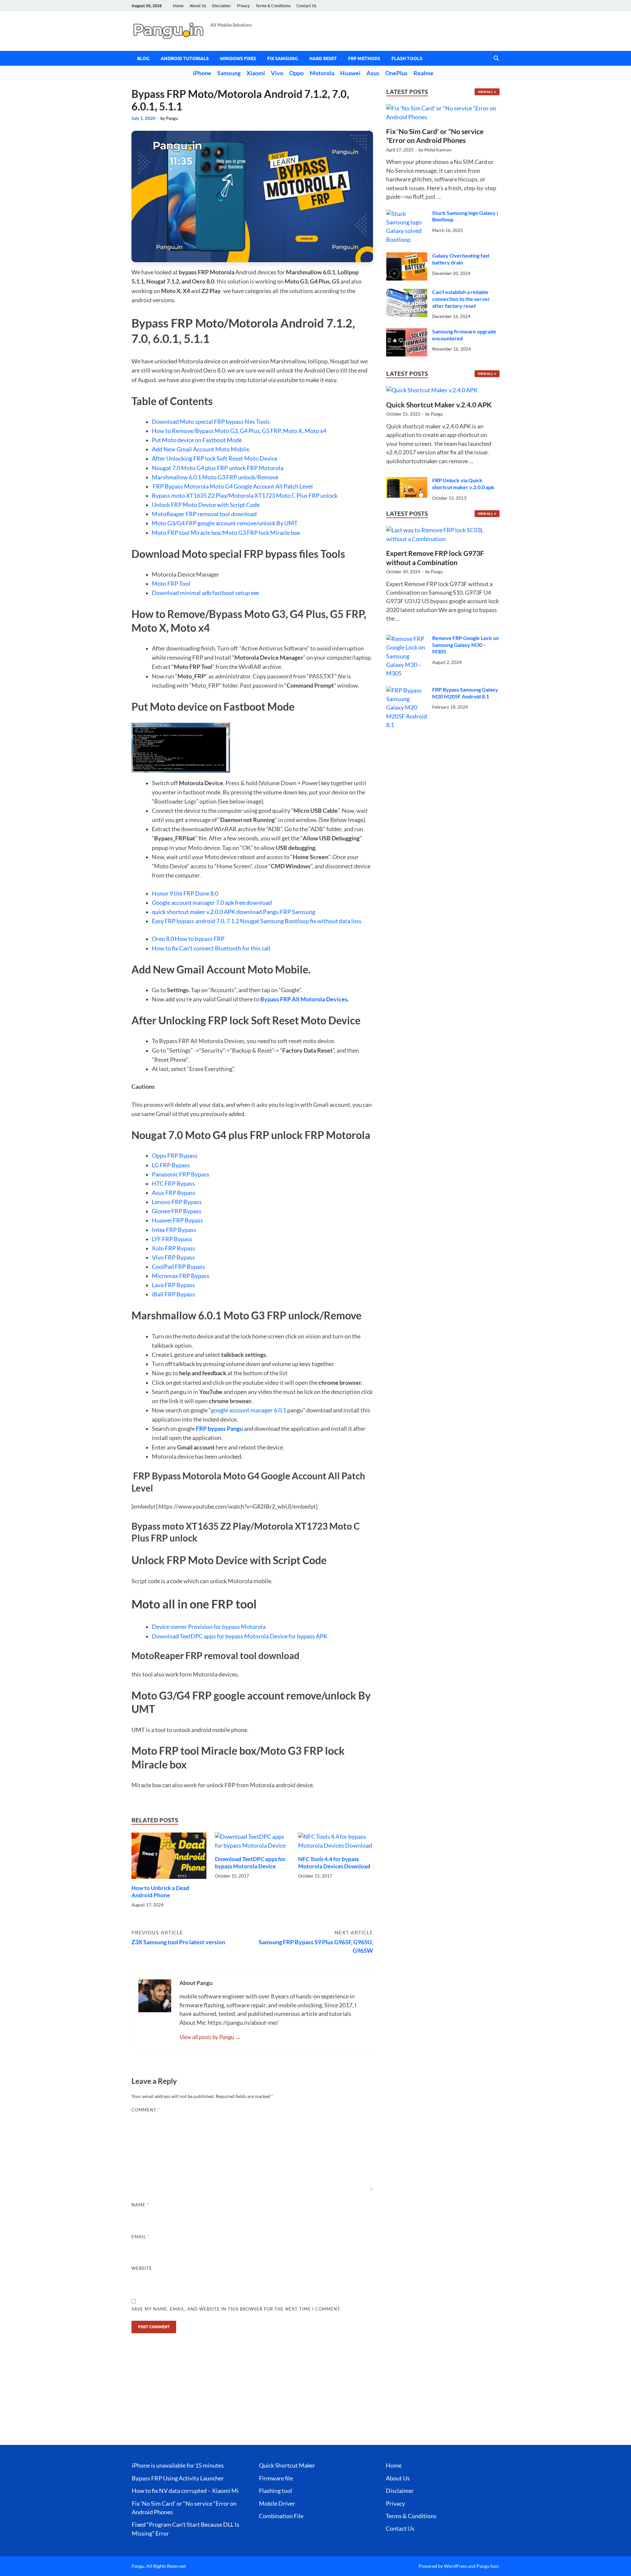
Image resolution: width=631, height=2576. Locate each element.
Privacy (243, 6)
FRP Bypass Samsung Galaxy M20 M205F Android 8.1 (465, 693)
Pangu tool (488, 2566)
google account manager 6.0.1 (249, 1410)
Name (140, 2205)
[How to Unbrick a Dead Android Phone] (169, 1858)
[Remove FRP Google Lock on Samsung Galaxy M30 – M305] (407, 639)
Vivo (277, 73)
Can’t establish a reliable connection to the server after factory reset (461, 299)
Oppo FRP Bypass (175, 1156)
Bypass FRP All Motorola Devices (304, 999)
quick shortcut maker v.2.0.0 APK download (207, 912)
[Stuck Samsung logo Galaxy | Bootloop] (407, 214)
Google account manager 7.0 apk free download (212, 903)
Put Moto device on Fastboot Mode (197, 440)
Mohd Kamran (438, 150)
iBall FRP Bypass (173, 1294)
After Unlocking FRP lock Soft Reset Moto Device (215, 458)
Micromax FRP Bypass (181, 1276)
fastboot (223, 593)
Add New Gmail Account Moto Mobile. (201, 449)
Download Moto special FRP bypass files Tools (211, 422)
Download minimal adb (182, 593)
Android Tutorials (185, 58)
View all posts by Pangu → (210, 2037)
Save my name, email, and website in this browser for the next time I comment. (236, 2309)
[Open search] (496, 58)
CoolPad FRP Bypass (178, 1267)
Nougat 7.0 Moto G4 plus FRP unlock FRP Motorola (218, 468)
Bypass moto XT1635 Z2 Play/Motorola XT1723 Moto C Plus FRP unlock (245, 496)
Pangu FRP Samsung (289, 912)
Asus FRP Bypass (174, 1193)
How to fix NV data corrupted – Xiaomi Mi (185, 2491)
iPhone (202, 73)
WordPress (456, 2566)
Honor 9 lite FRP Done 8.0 (185, 893)
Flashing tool (276, 2491)
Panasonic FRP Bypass (181, 1174)
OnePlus (396, 73)
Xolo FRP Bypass (174, 1248)
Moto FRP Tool (171, 584)
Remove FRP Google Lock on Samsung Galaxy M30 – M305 (466, 645)
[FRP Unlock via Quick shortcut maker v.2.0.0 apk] (407, 481)
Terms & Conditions (273, 6)
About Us (198, 6)
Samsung (229, 73)
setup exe (247, 593)
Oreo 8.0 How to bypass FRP (188, 939)
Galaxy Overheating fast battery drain (461, 259)
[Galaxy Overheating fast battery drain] (407, 256)
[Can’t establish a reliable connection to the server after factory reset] (407, 293)
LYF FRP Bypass (172, 1239)
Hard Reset (323, 58)
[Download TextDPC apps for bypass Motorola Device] (252, 1844)
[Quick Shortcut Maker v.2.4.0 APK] (432, 392)
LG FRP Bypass (171, 1165)
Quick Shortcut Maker (287, 2465)
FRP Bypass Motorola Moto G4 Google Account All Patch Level (232, 486)
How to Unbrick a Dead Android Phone (160, 1892)
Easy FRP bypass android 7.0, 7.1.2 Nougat (206, 921)
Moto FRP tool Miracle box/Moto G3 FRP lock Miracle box (226, 533)
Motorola (322, 73)
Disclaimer (222, 6)
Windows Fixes (238, 58)
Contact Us (306, 6)
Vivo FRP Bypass (173, 1257)
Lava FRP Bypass (173, 1285)
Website (142, 2268)
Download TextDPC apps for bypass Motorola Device (250, 1863)
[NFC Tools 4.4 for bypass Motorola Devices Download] (336, 1844)
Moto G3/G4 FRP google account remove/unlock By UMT (225, 523)
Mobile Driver (277, 2504)
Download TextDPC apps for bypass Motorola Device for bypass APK (240, 1636)
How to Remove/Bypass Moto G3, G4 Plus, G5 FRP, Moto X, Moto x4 (239, 431)
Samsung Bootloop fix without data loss (311, 921)
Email (140, 2237)
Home (178, 6)
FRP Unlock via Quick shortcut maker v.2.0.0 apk (463, 484)
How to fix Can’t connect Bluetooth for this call (211, 948)
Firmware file (276, 2478)
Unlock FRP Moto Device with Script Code (206, 505)
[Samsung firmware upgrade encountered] (407, 332)
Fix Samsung (283, 58)
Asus (373, 73)
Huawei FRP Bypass (177, 1220)
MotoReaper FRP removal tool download (204, 514)
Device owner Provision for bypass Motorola (209, 1627)
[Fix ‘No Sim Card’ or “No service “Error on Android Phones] (443, 108)
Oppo (296, 73)
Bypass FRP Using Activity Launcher (178, 2478)
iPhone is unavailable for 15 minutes (178, 2465)
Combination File (281, 2516)
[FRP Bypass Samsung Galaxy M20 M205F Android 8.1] (407, 690)
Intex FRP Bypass (174, 1230)
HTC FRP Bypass (173, 1184)
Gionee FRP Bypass (177, 1211)
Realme (423, 73)
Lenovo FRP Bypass (177, 1202)
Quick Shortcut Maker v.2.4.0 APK (439, 405)
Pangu (172, 118)
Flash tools (407, 58)
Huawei (350, 73)
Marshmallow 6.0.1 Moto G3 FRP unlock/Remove (215, 477)
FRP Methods (364, 58)
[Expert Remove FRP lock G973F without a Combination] (443, 537)
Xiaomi (256, 73)
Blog (143, 58)
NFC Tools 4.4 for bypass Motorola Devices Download (334, 1863)
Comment (146, 2110)
